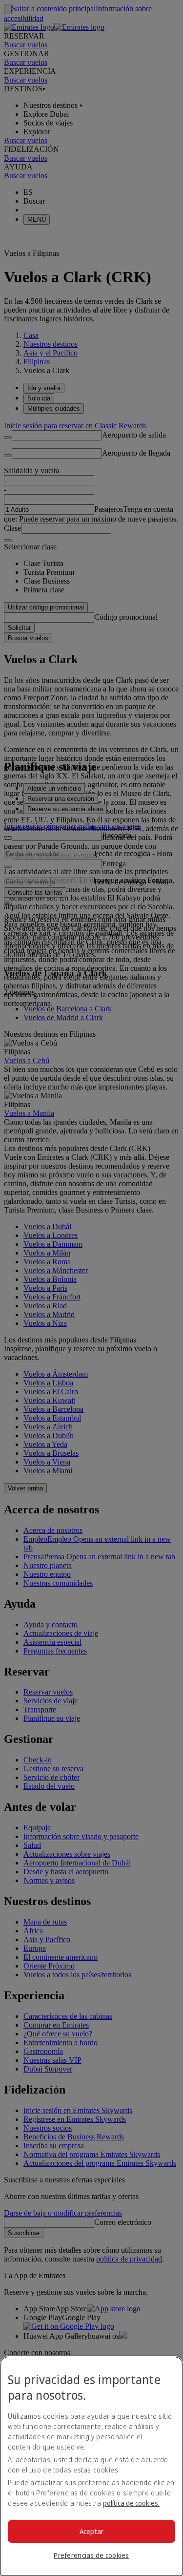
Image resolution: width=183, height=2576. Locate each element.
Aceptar (92, 2531)
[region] (91, 2466)
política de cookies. (131, 2503)
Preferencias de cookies (91, 2555)
